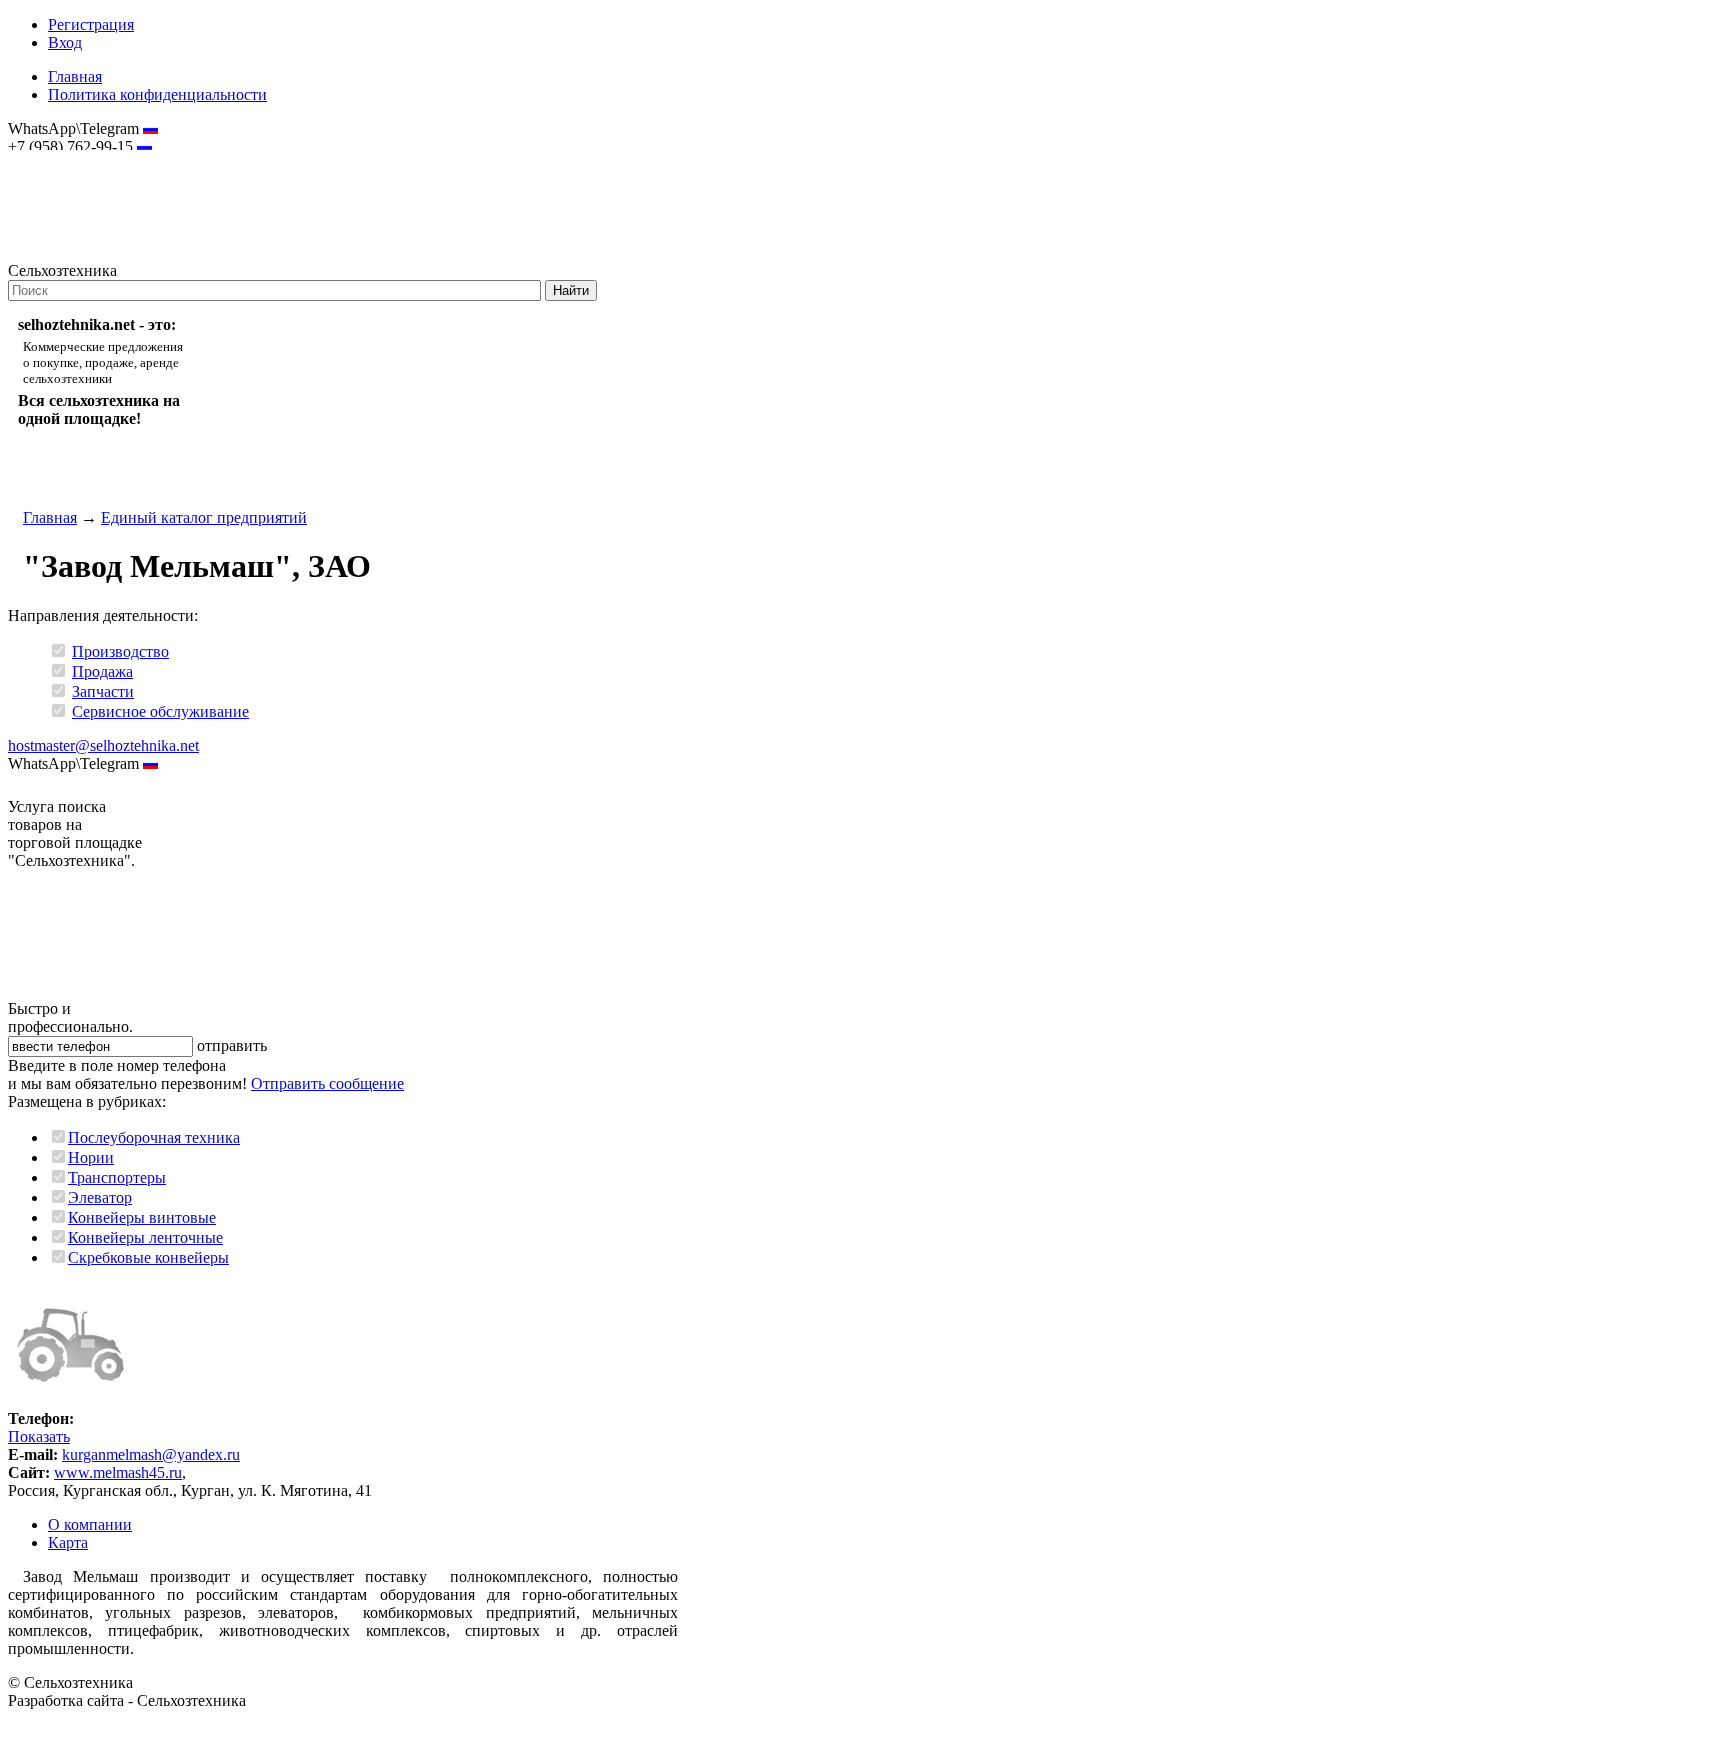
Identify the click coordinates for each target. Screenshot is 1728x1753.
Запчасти (103, 691)
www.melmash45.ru (118, 1472)
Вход (65, 42)
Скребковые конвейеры (148, 1257)
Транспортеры (117, 1177)
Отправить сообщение (327, 1083)
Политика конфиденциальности (157, 94)
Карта (68, 1542)
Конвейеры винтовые (142, 1217)
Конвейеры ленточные (145, 1237)
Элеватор (100, 1197)
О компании (90, 1524)
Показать (39, 1436)
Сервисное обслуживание (160, 711)
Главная (75, 76)
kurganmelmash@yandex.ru (151, 1454)
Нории (91, 1157)
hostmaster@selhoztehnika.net (79, 160)
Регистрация (91, 24)
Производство (120, 651)
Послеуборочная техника (154, 1137)
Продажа (102, 671)
